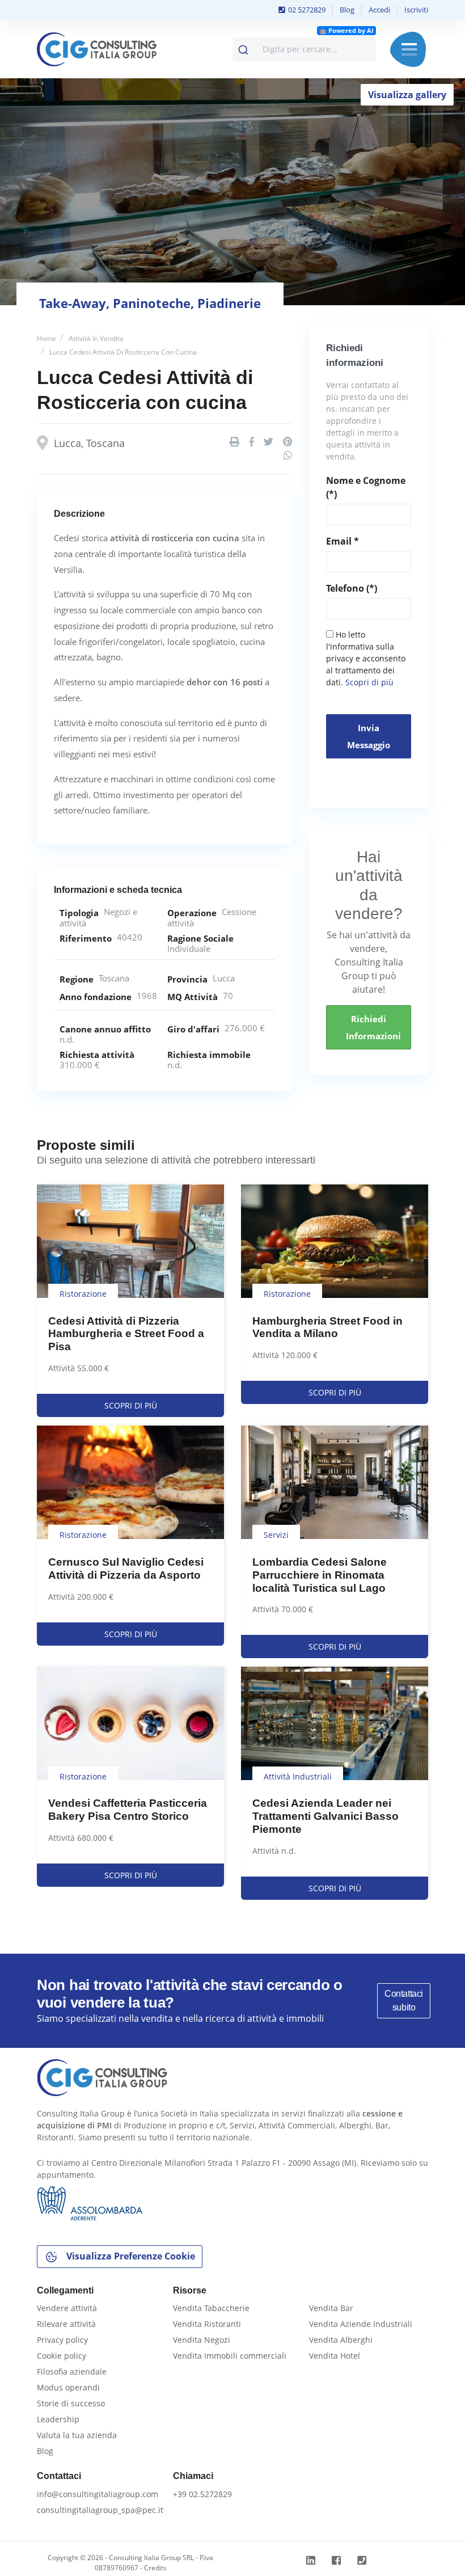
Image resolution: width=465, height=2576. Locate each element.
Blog (347, 10)
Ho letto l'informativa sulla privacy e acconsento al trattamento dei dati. (366, 658)
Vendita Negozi (202, 2340)
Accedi (379, 10)
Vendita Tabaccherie (211, 2308)
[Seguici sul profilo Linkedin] (312, 2560)
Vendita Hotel (335, 2356)
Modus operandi (68, 2387)
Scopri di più (369, 682)
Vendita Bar (331, 2308)
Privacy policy (62, 2340)
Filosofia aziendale (72, 2371)
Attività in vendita (96, 338)
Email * (343, 541)
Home (46, 338)
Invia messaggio (369, 736)
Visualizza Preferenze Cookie (130, 2256)
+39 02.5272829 (202, 2494)
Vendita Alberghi (341, 2340)
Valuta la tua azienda (77, 2435)
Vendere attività (67, 2308)
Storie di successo (71, 2403)
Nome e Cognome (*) (366, 487)
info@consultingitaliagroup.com (98, 2494)
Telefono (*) (352, 588)
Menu (409, 49)
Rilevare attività (66, 2324)
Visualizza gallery (407, 95)
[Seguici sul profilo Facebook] (338, 2560)
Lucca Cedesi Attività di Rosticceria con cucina (123, 352)
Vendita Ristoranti (207, 2324)
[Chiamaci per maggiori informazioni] (363, 2560)
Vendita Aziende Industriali (361, 2324)
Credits (155, 2568)
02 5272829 (306, 10)
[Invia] (245, 47)
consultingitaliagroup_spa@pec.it (100, 2510)
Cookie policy (62, 2356)
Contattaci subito (404, 2000)
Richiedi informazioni (373, 1027)
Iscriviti (416, 10)
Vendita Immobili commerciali (230, 2356)
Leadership (58, 2419)
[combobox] (304, 49)
